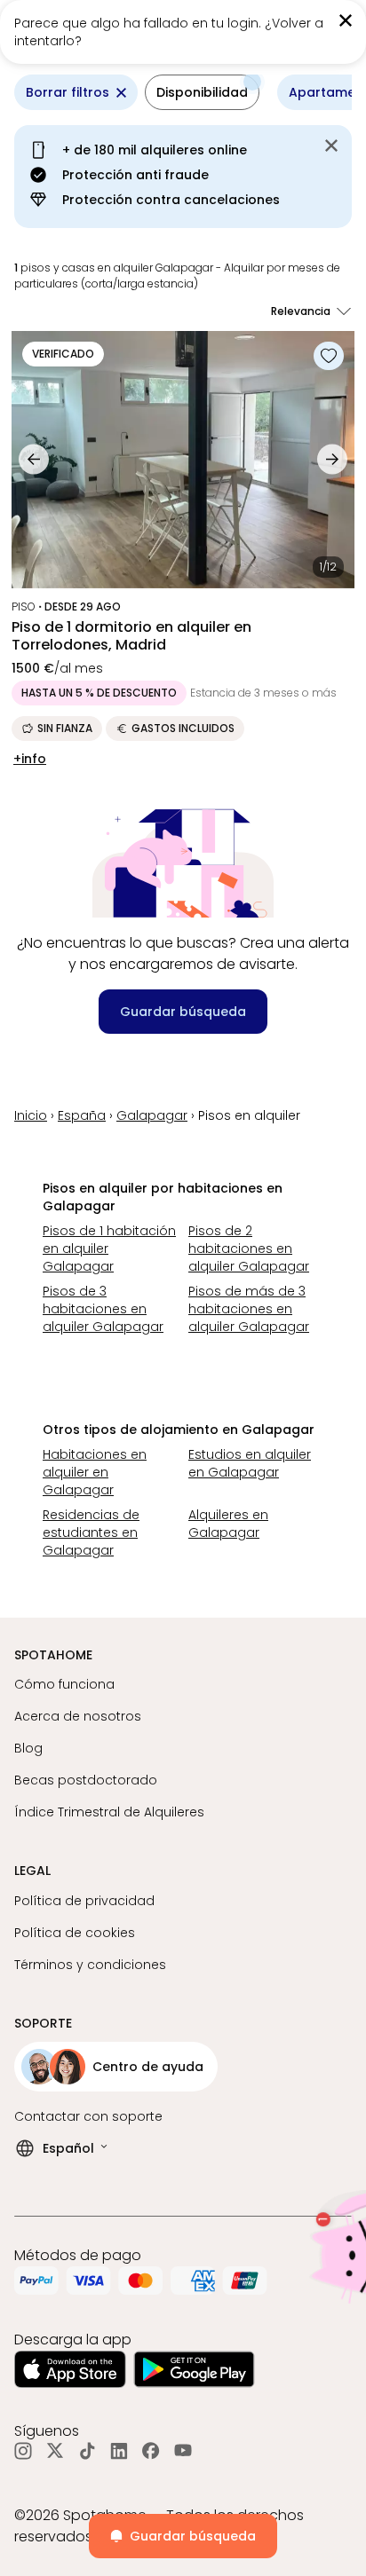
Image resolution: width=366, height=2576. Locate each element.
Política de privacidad (84, 1901)
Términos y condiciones (90, 1965)
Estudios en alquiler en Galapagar (250, 1463)
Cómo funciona (64, 1684)
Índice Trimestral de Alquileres (109, 1812)
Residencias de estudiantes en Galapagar (91, 1532)
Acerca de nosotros (78, 1716)
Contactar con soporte (88, 2116)
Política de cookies (75, 1933)
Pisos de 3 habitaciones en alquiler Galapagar (103, 1309)
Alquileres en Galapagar (228, 1524)
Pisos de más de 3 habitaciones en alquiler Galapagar (249, 1309)
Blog (28, 1748)
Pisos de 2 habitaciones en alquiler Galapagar (249, 1249)
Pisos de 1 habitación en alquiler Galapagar (109, 1249)
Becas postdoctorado (86, 1780)
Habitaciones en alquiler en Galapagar (95, 1472)
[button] (202, 92)
